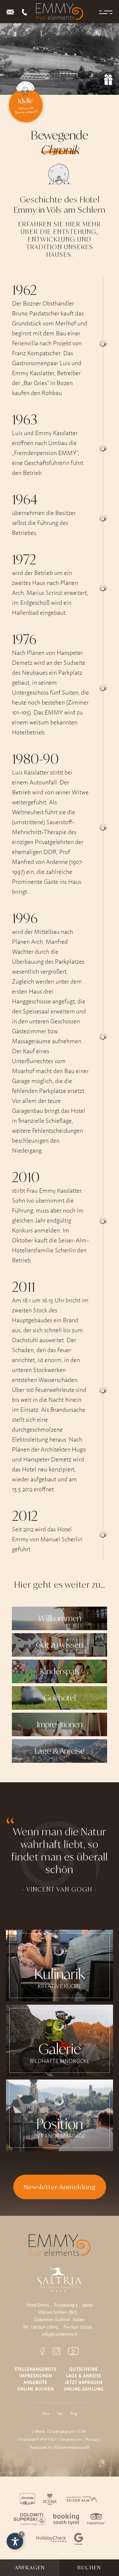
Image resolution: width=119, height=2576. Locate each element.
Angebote (35, 2382)
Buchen (89, 2568)
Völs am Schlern (53, 2312)
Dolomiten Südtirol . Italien (59, 2319)
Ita (60, 2413)
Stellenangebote (36, 2369)
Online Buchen (36, 2389)
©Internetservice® (72, 2447)
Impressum (71, 2439)
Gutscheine (84, 2369)
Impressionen (36, 2376)
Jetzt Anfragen (84, 2382)
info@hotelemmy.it (59, 2334)
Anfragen (30, 2568)
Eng (74, 2413)
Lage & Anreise (84, 2376)
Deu (46, 2413)
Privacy (92, 2439)
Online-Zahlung (84, 2389)
